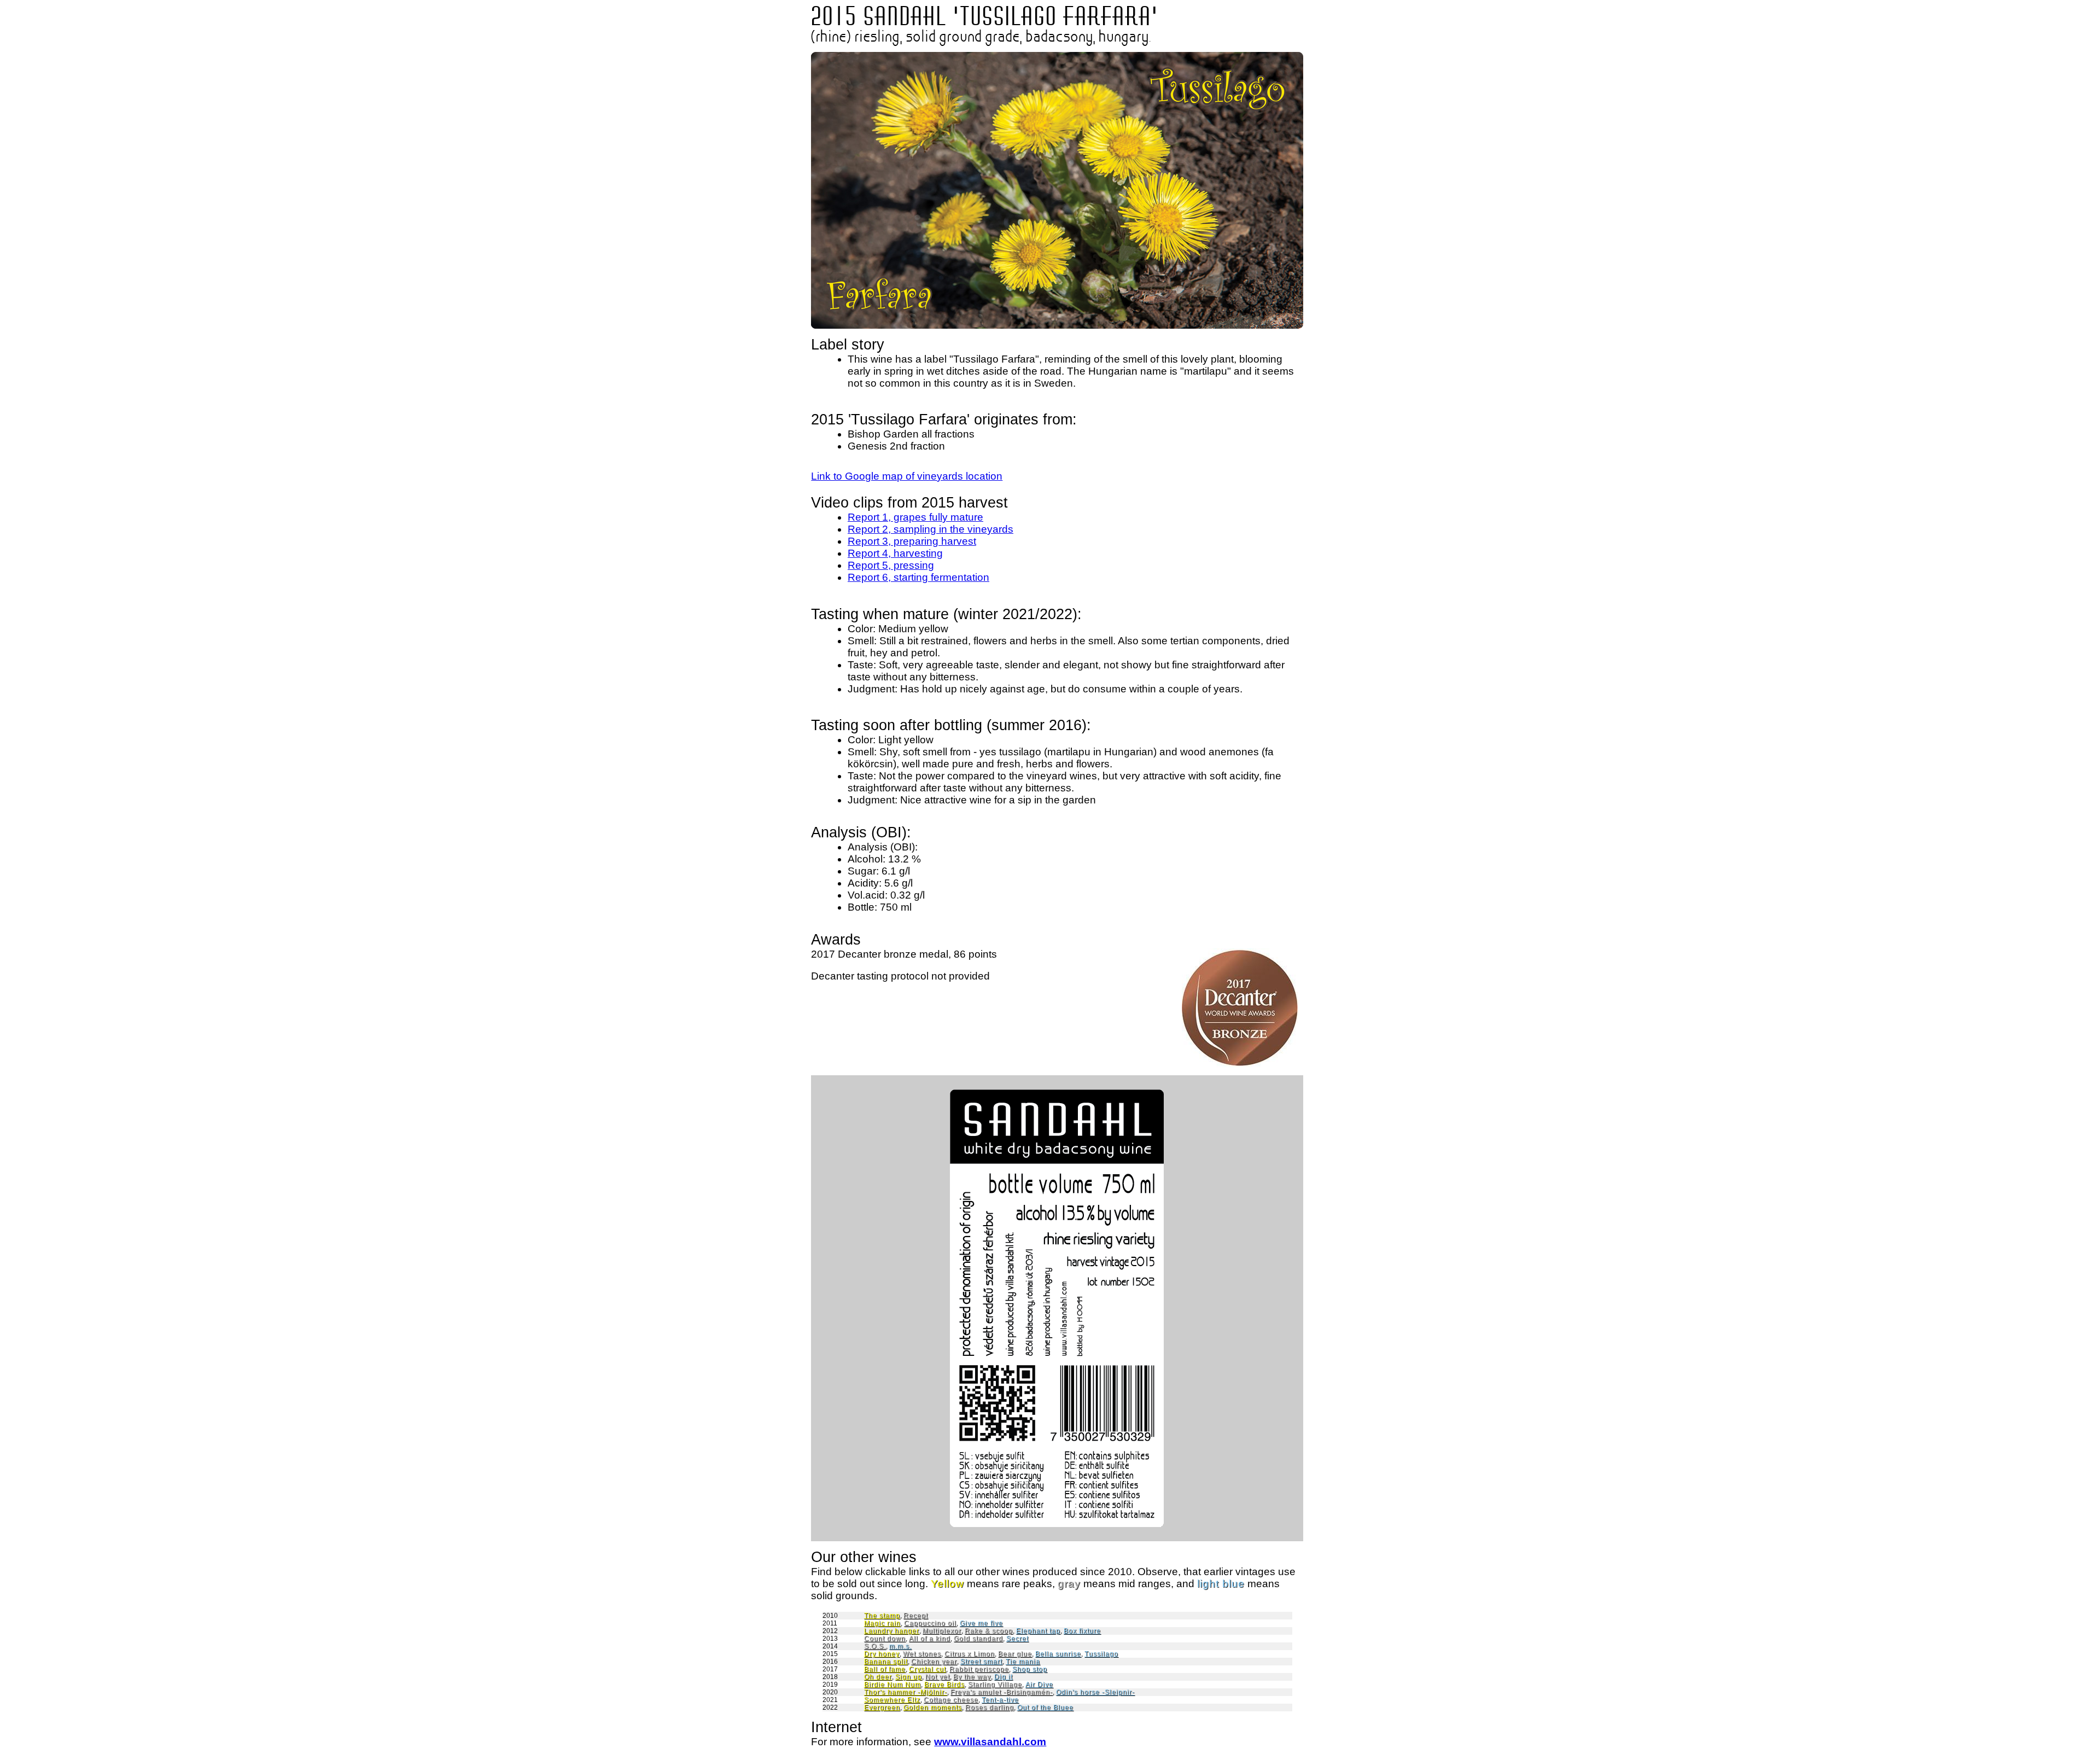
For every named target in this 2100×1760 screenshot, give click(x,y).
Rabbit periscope (979, 1669)
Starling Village (995, 1685)
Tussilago (1101, 1654)
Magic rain (882, 1623)
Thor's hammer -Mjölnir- (906, 1692)
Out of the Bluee (1045, 1707)
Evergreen (882, 1707)
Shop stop (1030, 1669)
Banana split (886, 1662)
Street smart (981, 1662)
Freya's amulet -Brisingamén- (1002, 1692)
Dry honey (882, 1654)
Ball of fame (885, 1669)
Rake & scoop (989, 1631)
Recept (916, 1616)
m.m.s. (900, 1646)
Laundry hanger (892, 1631)
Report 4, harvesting (895, 553)
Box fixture (1082, 1631)
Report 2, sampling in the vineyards (931, 529)
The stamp (882, 1616)
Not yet (938, 1677)
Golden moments (933, 1707)
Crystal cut (927, 1669)
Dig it (1004, 1677)
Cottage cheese (951, 1700)
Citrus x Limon (970, 1654)
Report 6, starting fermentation (918, 577)
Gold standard (978, 1639)
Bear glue (1015, 1654)
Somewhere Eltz (892, 1700)
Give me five (981, 1623)
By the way (972, 1677)
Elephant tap (1038, 1631)
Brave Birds (944, 1685)
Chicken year (934, 1662)
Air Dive (1039, 1685)
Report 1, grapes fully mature (915, 517)
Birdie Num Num (892, 1685)
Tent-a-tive (1000, 1700)
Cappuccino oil (930, 1623)
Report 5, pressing (891, 565)
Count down (885, 1639)
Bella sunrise (1058, 1654)
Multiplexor (942, 1631)
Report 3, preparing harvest (912, 541)
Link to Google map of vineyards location (907, 476)
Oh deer (878, 1677)
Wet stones (922, 1654)
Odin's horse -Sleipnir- (1095, 1692)
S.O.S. (875, 1646)
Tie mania (1023, 1662)
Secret (1017, 1639)
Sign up (909, 1677)
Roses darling (990, 1707)
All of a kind (930, 1639)
